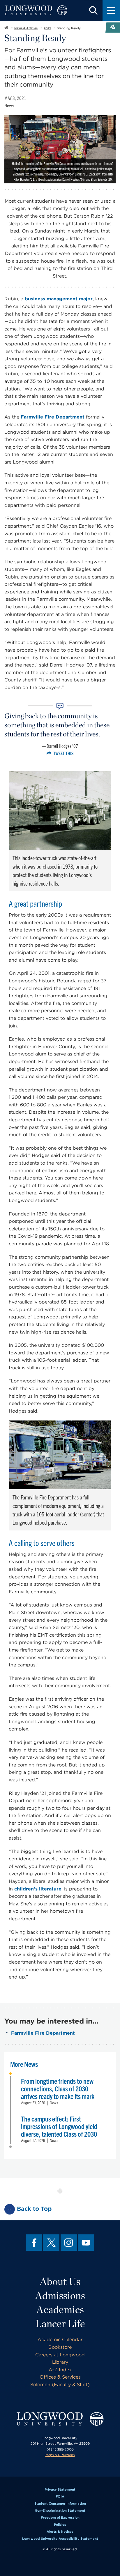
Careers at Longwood (60, 2355)
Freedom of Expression (60, 2518)
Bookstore (60, 2347)
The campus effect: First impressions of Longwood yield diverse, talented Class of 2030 (59, 2126)
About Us (60, 2281)
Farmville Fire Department (53, 417)
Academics (60, 2309)
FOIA (60, 2496)
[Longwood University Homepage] (36, 11)
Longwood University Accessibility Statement (60, 2539)
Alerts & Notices (60, 2532)
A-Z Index (60, 2370)
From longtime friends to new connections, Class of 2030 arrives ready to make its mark (58, 2088)
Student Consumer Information (60, 2503)
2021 (47, 28)
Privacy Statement (60, 2489)
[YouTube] (86, 2243)
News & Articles (26, 28)
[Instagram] (69, 2243)
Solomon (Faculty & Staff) (60, 2385)
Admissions (60, 2295)
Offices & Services (60, 2377)
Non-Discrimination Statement (60, 2510)
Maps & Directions (60, 2455)
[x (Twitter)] (51, 2243)
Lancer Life (60, 2323)
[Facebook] (34, 2243)
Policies (60, 2525)
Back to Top (34, 2209)
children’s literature (38, 1889)
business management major (59, 299)
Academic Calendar (60, 2340)
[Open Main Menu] (111, 11)
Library (60, 2362)
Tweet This (63, 753)
